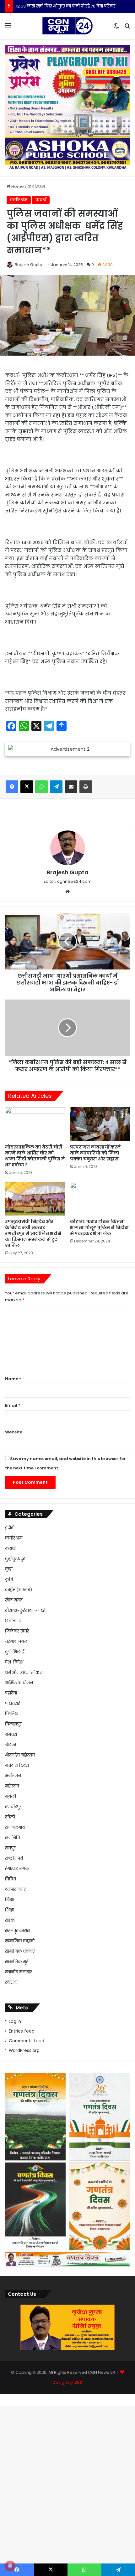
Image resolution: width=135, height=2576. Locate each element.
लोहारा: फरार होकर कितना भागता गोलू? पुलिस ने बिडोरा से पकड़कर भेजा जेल (99, 1227)
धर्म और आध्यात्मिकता (24, 1672)
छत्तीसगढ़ (13, 1621)
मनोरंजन (13, 1776)
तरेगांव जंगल (16, 1641)
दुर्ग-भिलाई (14, 1652)
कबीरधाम (36, 186)
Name (13, 1379)
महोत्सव (12, 1786)
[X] (27, 787)
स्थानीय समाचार (19, 1972)
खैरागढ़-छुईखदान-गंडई (25, 1610)
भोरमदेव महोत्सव (20, 1755)
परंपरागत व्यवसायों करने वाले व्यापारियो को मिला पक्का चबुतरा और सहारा (95, 1153)
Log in (15, 2021)
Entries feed (22, 2031)
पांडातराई (13, 1703)
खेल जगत (14, 1600)
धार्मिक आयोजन (19, 1683)
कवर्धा (41, 200)
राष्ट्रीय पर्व (14, 1858)
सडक (10, 1920)
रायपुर (10, 1848)
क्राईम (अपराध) (19, 1590)
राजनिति (13, 1838)
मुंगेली (11, 1796)
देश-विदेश (14, 1662)
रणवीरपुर (13, 1807)
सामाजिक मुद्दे (17, 1962)
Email (13, 1405)
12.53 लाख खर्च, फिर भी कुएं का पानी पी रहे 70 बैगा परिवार (66, 6)
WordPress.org (24, 2051)
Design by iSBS (67, 2382)
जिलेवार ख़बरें (17, 1631)
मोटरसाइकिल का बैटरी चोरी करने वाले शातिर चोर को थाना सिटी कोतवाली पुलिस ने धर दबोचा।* (35, 1156)
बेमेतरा (11, 1734)
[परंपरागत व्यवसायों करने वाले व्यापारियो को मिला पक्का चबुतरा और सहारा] (100, 1124)
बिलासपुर (13, 1724)
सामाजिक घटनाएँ (20, 1951)
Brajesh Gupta (29, 265)
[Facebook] (12, 787)
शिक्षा (9, 1900)
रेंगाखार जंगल (17, 1869)
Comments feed (27, 2041)
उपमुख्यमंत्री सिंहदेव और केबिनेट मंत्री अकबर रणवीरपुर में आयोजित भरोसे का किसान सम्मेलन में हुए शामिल (33, 1233)
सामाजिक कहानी (20, 1941)
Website (14, 1432)
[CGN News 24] (67, 26)
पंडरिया (11, 1693)
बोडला (11, 1745)
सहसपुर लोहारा (18, 1931)
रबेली (10, 1817)
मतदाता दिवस (17, 1765)
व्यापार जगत (16, 1889)
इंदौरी (10, 1528)
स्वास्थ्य (11, 1982)
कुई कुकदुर (15, 1559)
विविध (11, 1879)
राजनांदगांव (15, 1827)
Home (17, 186)
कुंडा (9, 1569)
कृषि (9, 1579)
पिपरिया (12, 1714)
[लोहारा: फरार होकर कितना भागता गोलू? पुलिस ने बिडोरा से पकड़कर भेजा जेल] (100, 1199)
